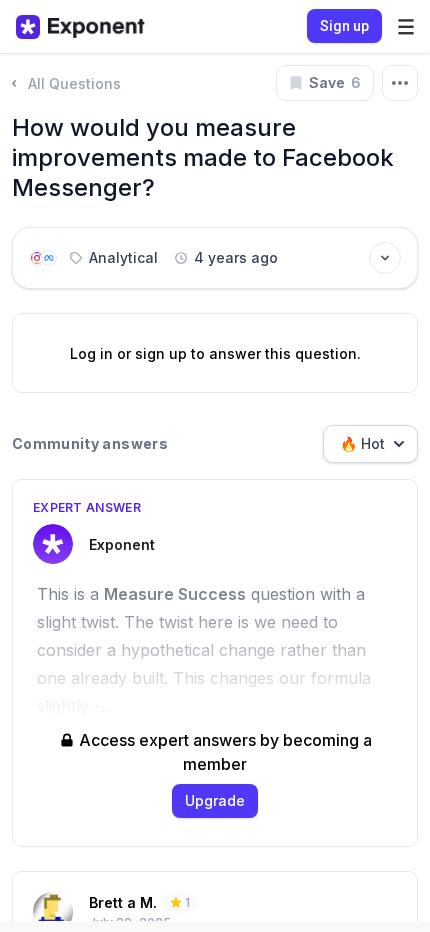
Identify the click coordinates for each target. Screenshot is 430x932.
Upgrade (215, 800)
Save (335, 82)
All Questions (74, 83)
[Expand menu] (406, 26)
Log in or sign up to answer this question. (215, 353)
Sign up (344, 26)
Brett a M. (123, 902)
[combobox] (370, 444)
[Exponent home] (80, 27)
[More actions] (400, 83)
